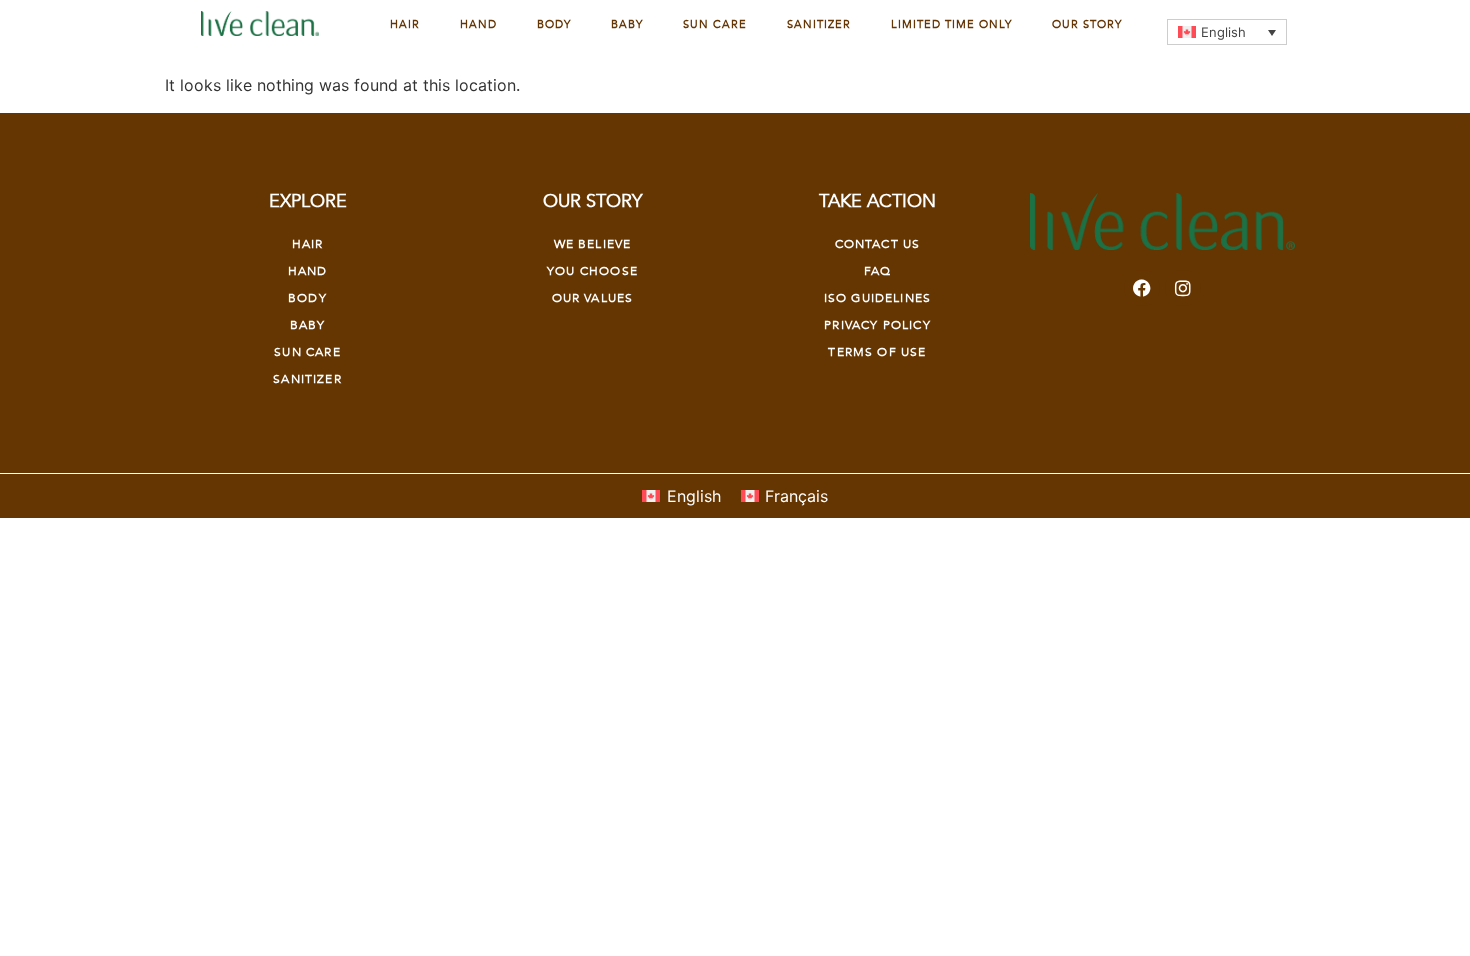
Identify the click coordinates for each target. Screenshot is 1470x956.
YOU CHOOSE (592, 271)
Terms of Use (877, 352)
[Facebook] (1142, 288)
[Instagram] (1183, 288)
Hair (405, 24)
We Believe (593, 244)
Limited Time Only (951, 24)
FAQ (878, 271)
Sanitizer (819, 24)
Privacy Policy (877, 325)
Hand (478, 24)
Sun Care (715, 24)
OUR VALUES (593, 298)
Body (554, 24)
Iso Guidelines (877, 298)
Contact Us (878, 244)
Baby (627, 24)
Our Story (1087, 24)
